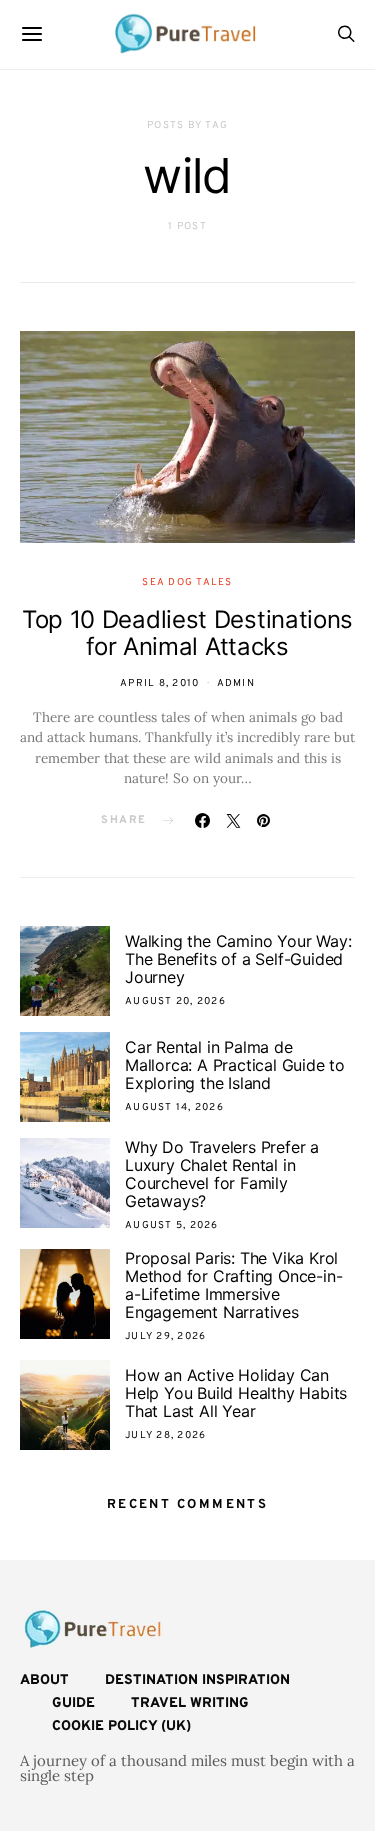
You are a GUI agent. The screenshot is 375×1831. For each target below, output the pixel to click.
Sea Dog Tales (187, 582)
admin (236, 683)
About (44, 1680)
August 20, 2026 (175, 1001)
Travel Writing (190, 1703)
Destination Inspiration (197, 1680)
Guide (73, 1703)
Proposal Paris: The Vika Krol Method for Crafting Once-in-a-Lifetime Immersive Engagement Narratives (233, 1285)
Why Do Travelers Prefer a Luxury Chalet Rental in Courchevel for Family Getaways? (222, 1174)
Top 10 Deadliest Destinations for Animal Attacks (187, 633)
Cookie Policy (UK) (121, 1726)
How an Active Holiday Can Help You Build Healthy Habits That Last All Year (236, 1393)
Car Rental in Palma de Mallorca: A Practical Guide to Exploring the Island (235, 1065)
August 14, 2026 (174, 1107)
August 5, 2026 (172, 1225)
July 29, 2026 (165, 1336)
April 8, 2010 (159, 683)
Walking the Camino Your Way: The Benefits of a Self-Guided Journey (238, 959)
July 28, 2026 (165, 1435)
